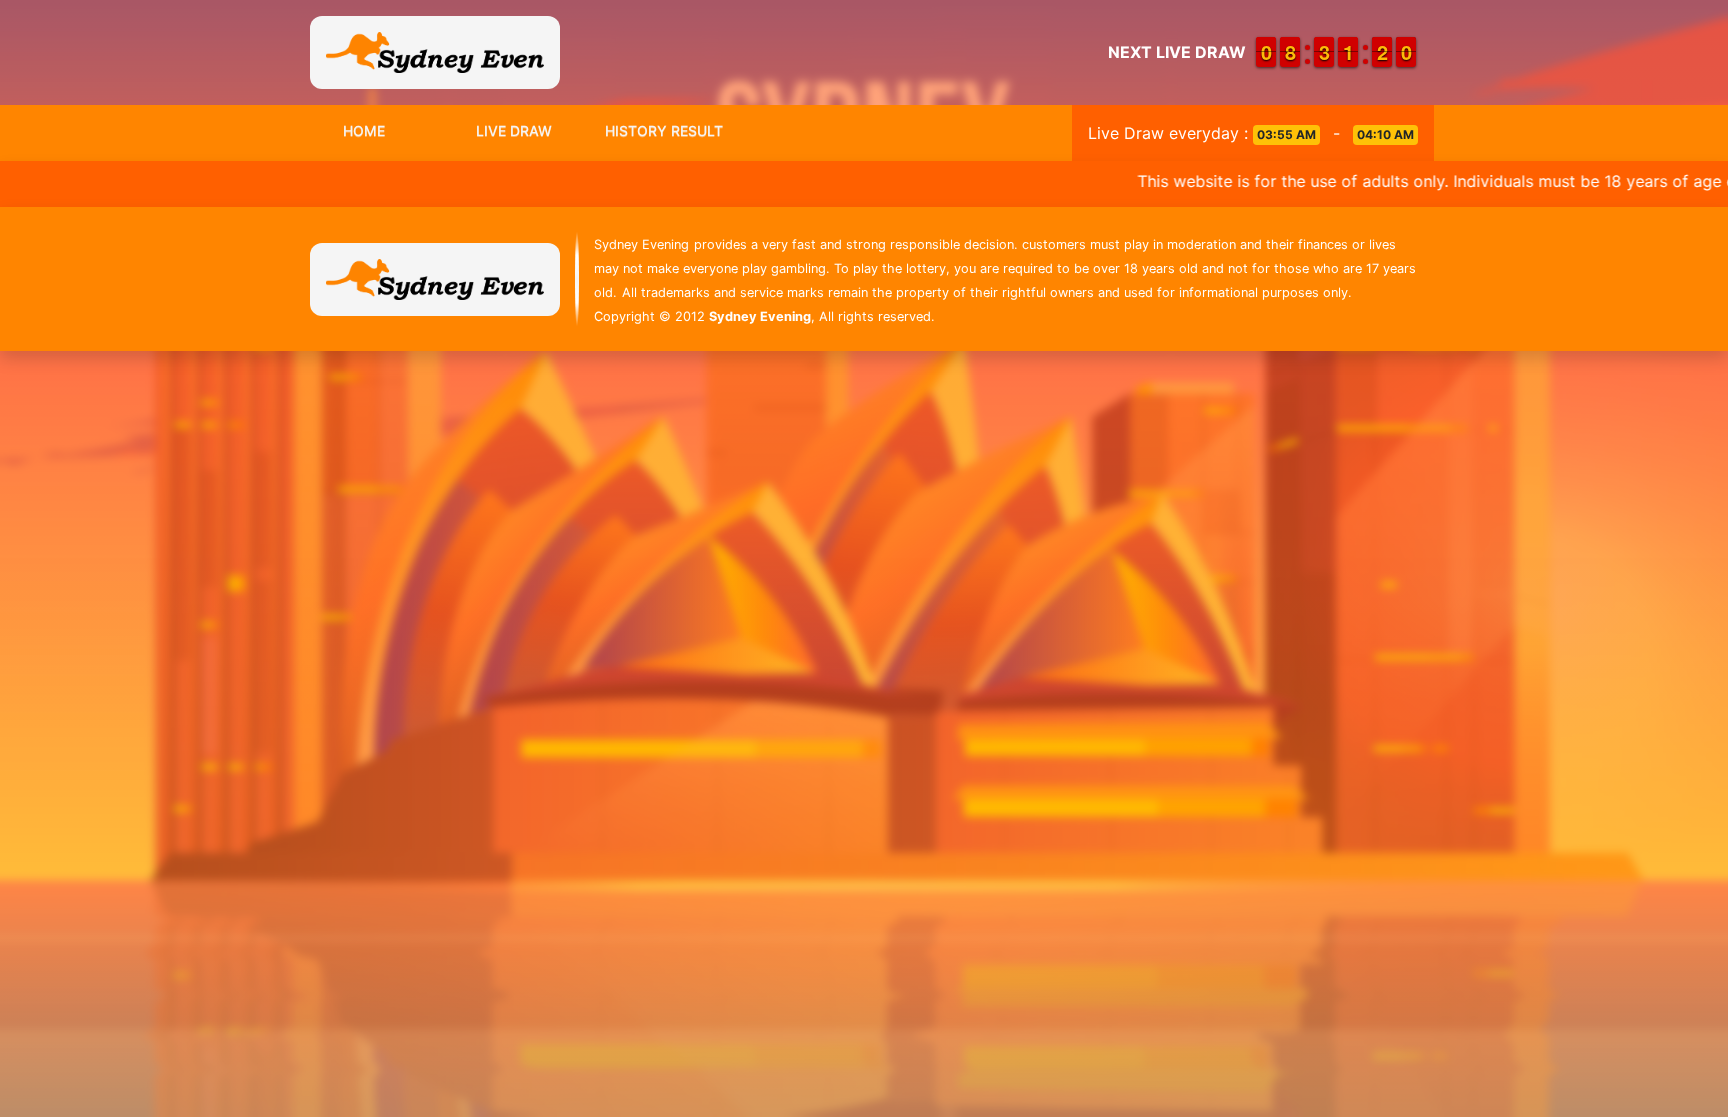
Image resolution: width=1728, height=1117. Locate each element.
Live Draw (514, 130)
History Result (664, 130)
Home (364, 130)
